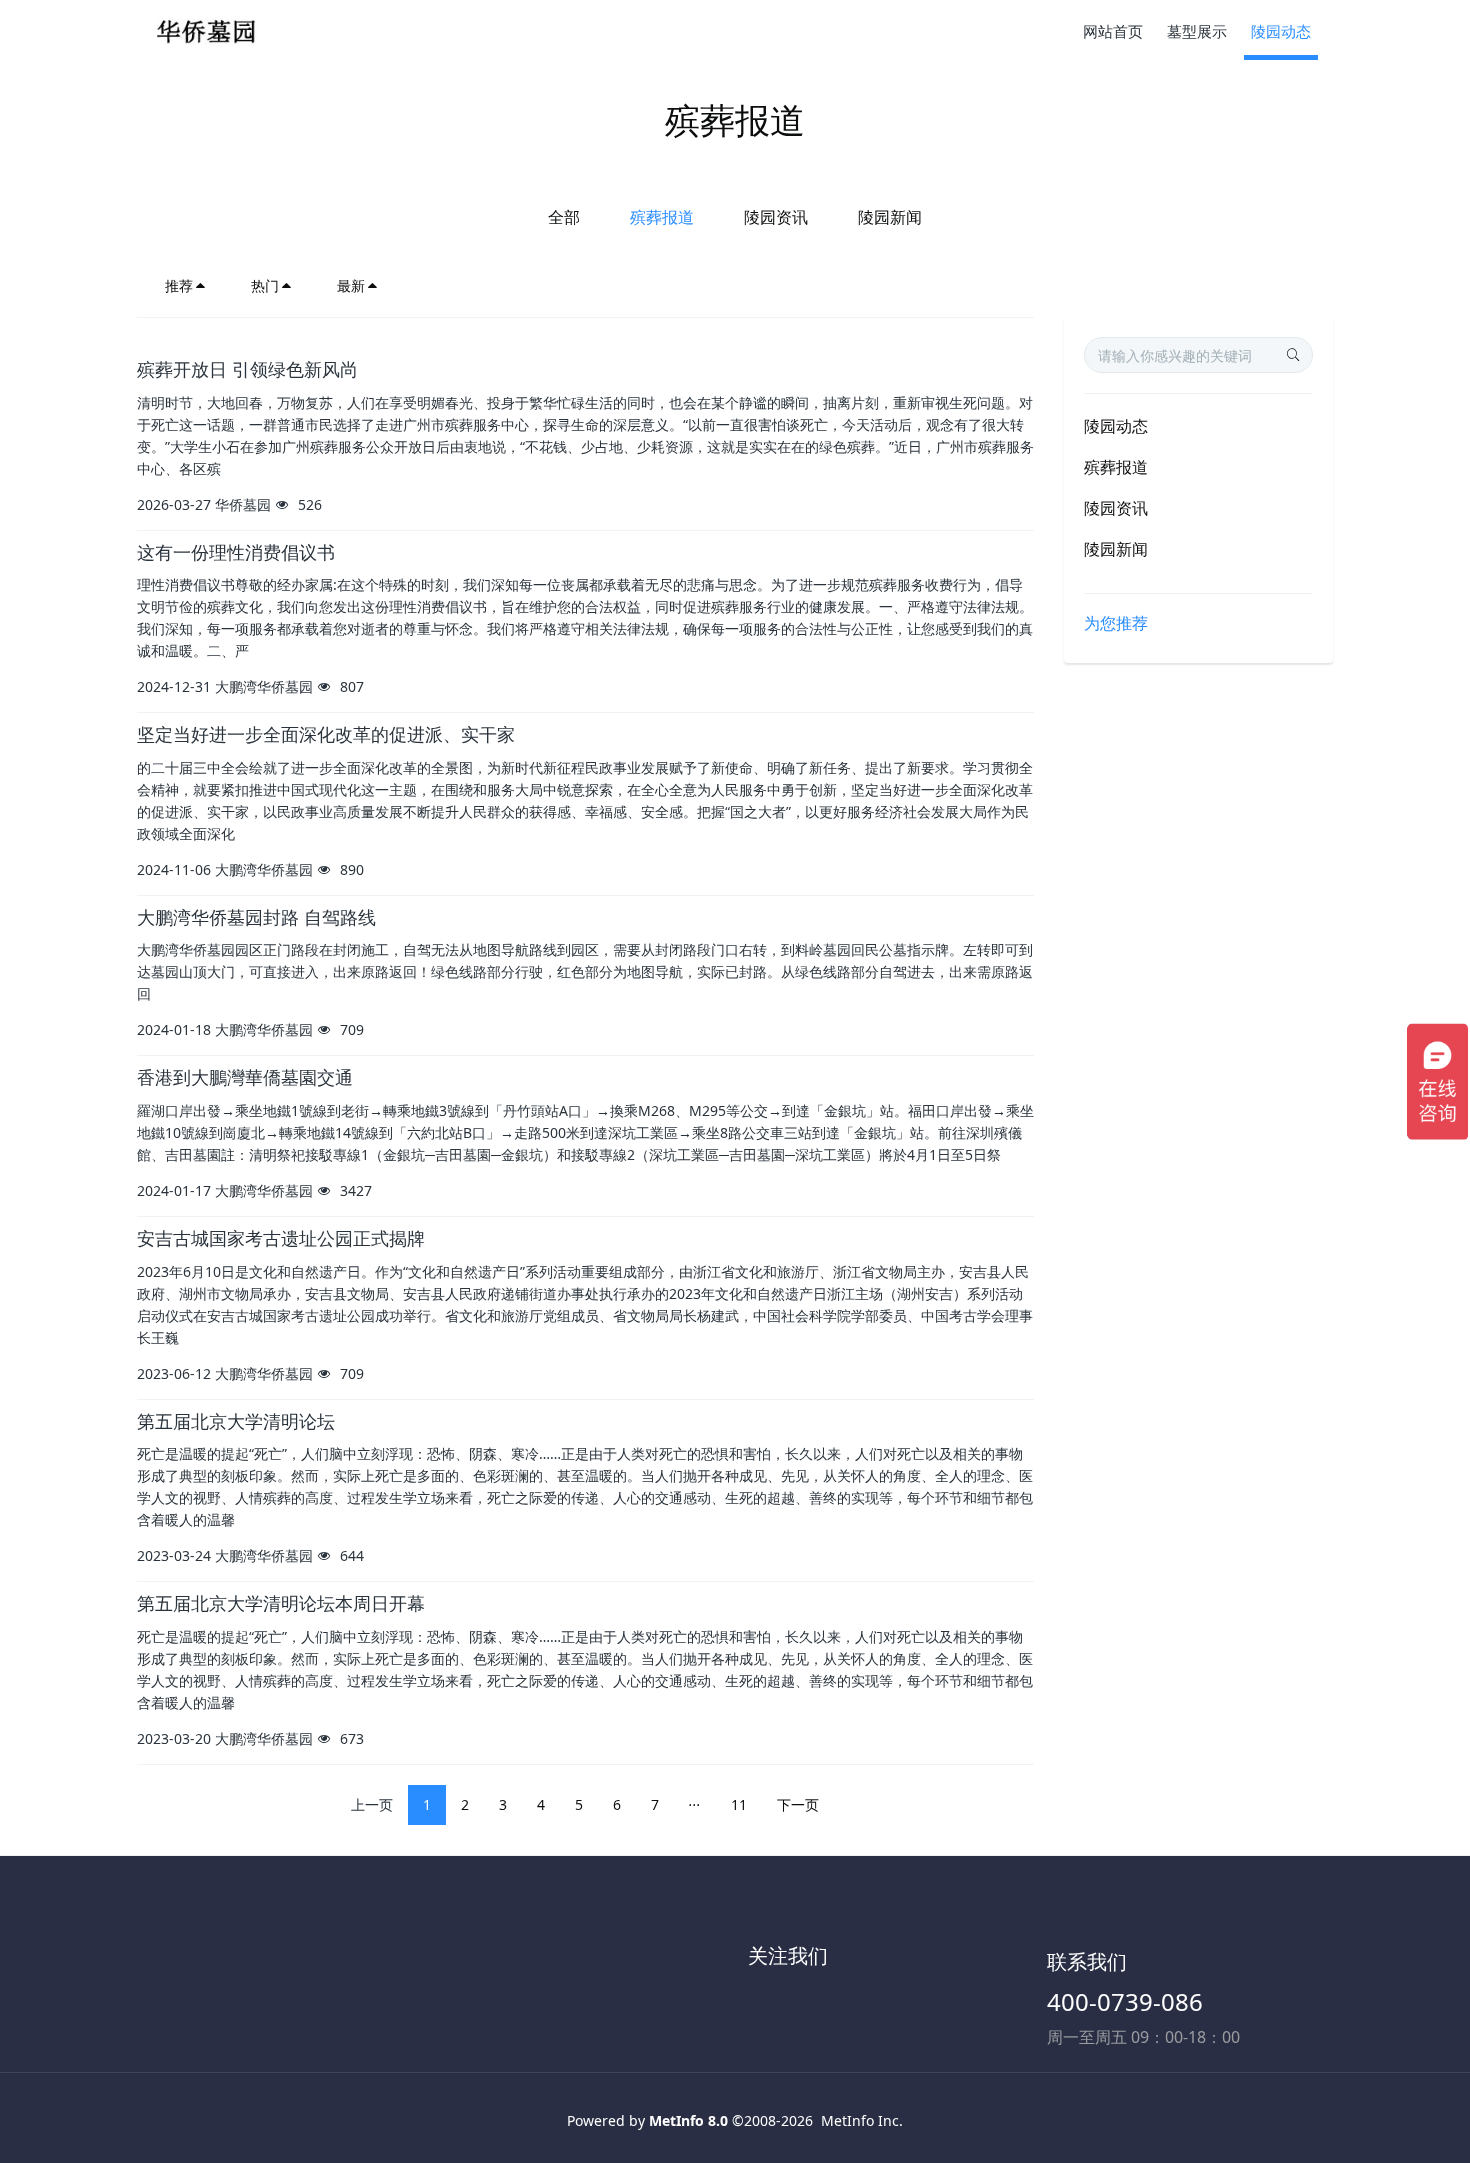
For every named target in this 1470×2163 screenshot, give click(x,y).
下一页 (798, 1804)
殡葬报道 (662, 217)
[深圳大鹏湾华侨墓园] (212, 30)
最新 (351, 285)
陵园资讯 (776, 217)
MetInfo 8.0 (688, 2120)
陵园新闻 (890, 217)
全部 (564, 217)
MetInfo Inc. (862, 2120)
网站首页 (1113, 31)
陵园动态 (1116, 426)
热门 (265, 285)
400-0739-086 (1125, 2001)
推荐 (179, 285)
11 (739, 1804)
